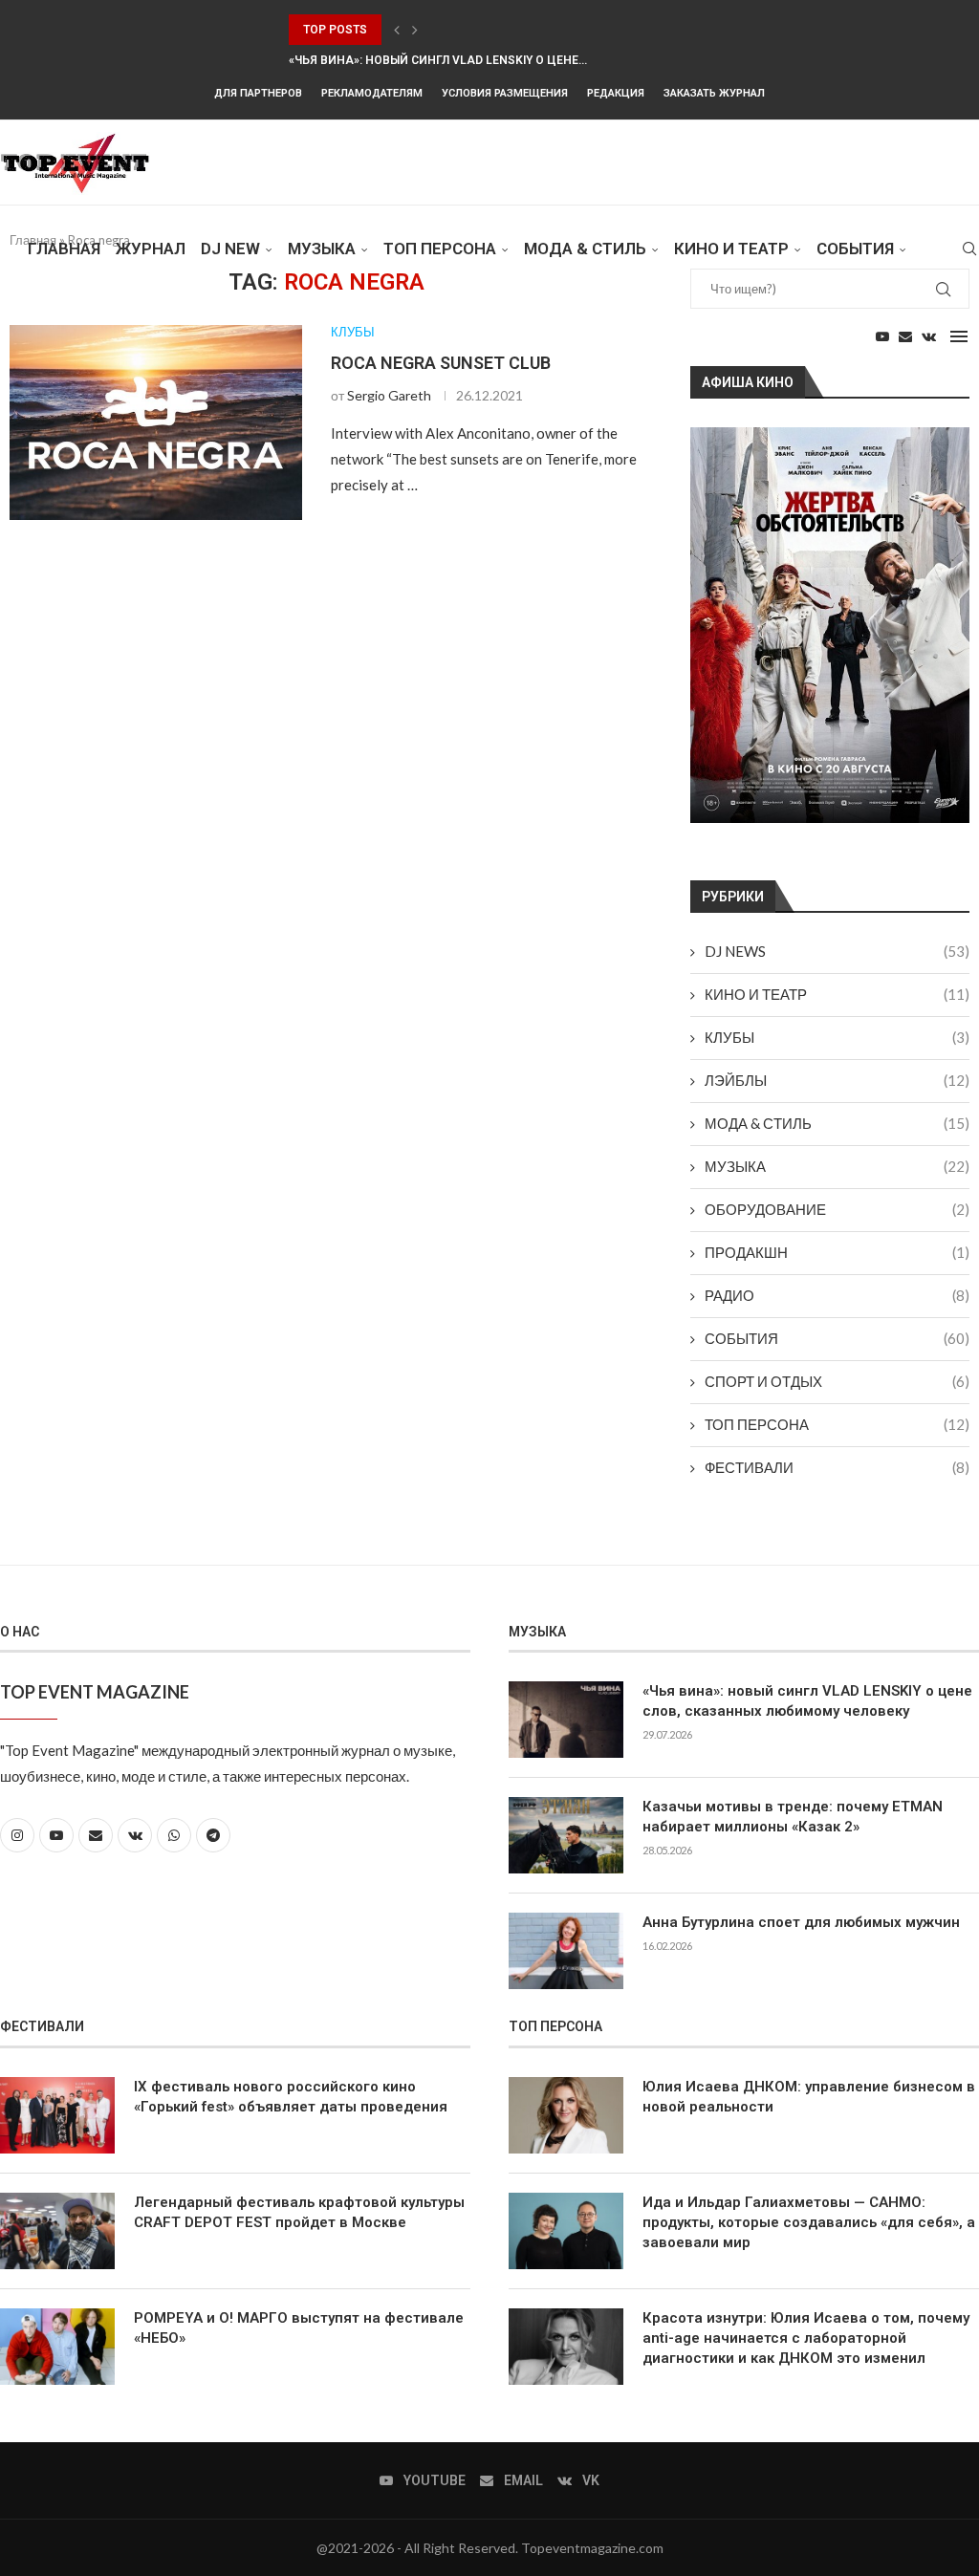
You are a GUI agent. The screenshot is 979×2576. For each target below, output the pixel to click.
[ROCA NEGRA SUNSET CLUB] (156, 422)
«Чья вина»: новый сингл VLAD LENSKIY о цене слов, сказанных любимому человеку (807, 1701)
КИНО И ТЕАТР (731, 249)
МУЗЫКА (322, 249)
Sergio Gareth (389, 395)
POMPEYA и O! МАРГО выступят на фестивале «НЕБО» (299, 2328)
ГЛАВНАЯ (64, 249)
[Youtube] (882, 336)
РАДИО (837, 1295)
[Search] (969, 249)
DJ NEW (230, 249)
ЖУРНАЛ (151, 249)
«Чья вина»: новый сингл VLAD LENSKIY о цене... (438, 60)
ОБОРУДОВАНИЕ (837, 1209)
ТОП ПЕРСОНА (837, 1424)
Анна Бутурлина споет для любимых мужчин (801, 1922)
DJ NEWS (837, 951)
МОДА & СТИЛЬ (585, 249)
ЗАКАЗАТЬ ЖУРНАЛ (714, 93)
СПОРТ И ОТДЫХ (837, 1381)
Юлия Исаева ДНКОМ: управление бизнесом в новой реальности (809, 2097)
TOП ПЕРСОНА (440, 249)
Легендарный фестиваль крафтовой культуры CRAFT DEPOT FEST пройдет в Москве (299, 2212)
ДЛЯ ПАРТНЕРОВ (258, 93)
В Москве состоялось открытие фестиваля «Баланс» (460, 30)
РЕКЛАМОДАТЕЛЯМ (372, 93)
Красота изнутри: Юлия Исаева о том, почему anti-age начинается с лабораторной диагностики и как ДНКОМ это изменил (806, 2338)
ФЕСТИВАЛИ (837, 1467)
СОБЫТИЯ (855, 249)
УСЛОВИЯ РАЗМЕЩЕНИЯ (505, 93)
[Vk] (929, 336)
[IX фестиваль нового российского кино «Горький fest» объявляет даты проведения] (57, 2115)
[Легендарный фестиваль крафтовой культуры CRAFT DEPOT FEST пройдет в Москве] (57, 2231)
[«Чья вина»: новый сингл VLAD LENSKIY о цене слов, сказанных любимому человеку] (566, 1720)
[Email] (905, 336)
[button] (397, 30)
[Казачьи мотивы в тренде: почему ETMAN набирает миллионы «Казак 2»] (566, 1835)
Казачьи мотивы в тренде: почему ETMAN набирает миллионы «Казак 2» (793, 1817)
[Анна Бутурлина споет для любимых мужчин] (566, 1951)
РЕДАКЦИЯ (616, 93)
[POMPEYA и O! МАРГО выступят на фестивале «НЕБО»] (57, 2347)
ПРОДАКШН (837, 1252)
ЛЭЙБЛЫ (837, 1080)
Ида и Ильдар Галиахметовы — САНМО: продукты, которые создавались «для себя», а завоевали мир (809, 2222)
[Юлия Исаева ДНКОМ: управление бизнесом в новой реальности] (566, 2115)
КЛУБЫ (837, 1037)
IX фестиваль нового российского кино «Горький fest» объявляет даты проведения (291, 2097)
